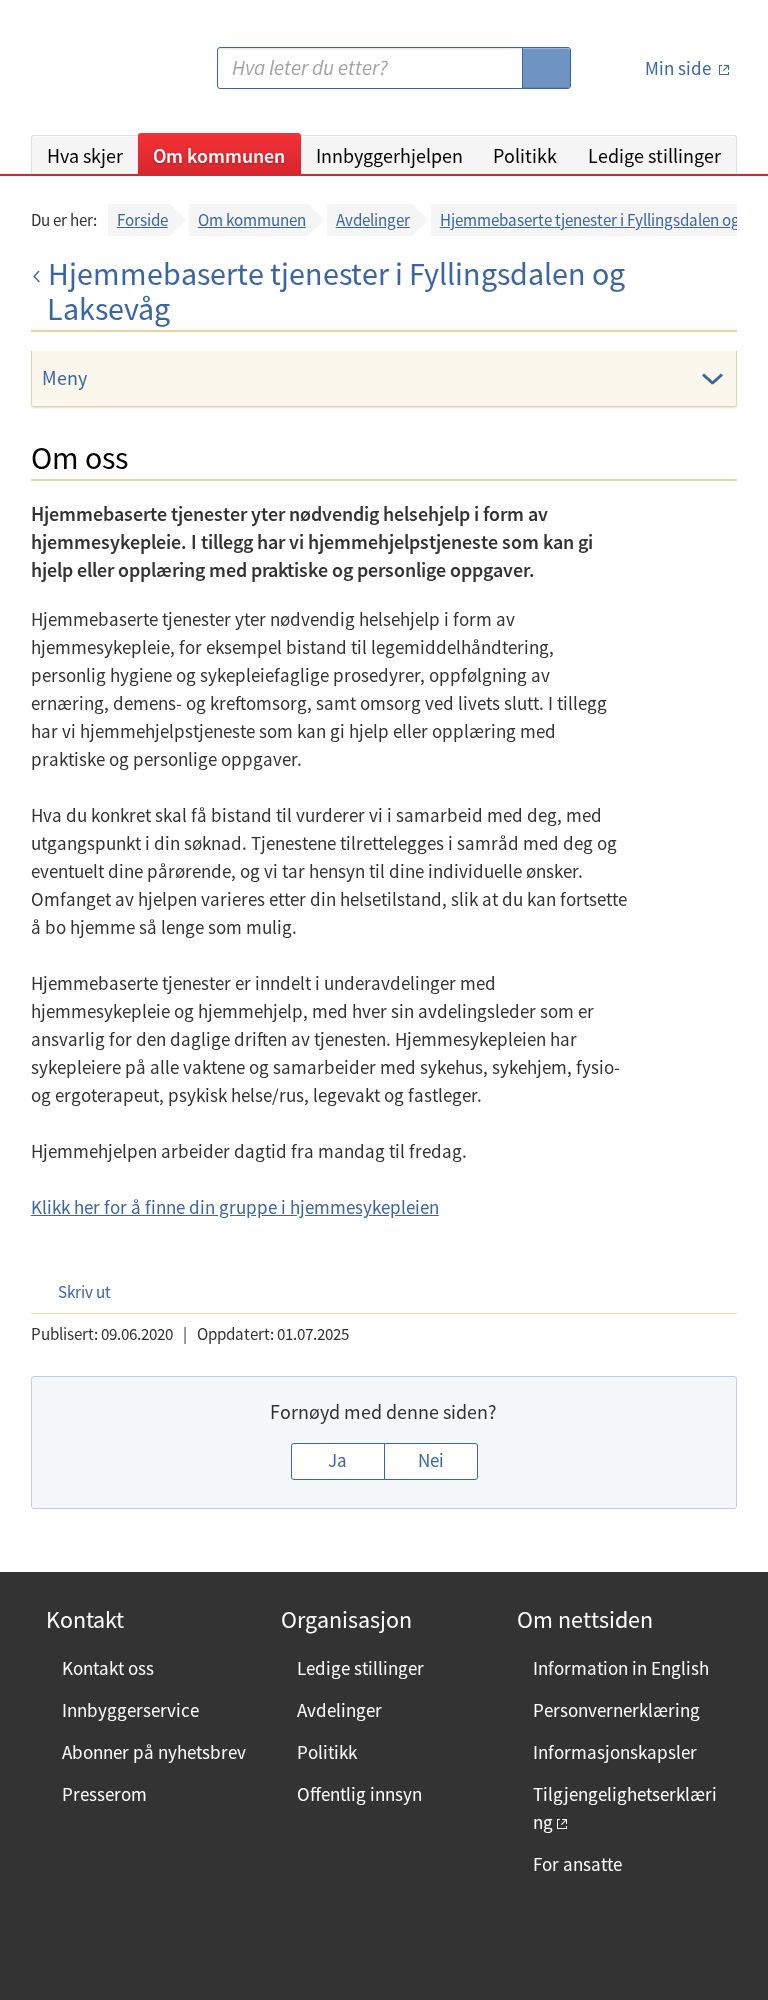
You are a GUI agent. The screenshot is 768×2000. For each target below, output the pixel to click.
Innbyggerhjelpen (389, 155)
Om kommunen (219, 155)
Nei (431, 1460)
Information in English (621, 1668)
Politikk (525, 155)
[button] (74, 1291)
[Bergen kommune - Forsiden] (113, 75)
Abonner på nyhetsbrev (154, 1752)
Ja (337, 1460)
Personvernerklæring (616, 1710)
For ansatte (577, 1864)
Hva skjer (85, 155)
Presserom (104, 1794)
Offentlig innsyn (359, 1794)
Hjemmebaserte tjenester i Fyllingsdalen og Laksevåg (336, 292)
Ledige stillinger (654, 155)
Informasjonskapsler (615, 1752)
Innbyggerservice (130, 1710)
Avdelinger (373, 220)
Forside (142, 220)
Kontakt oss (108, 1668)
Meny (64, 377)
